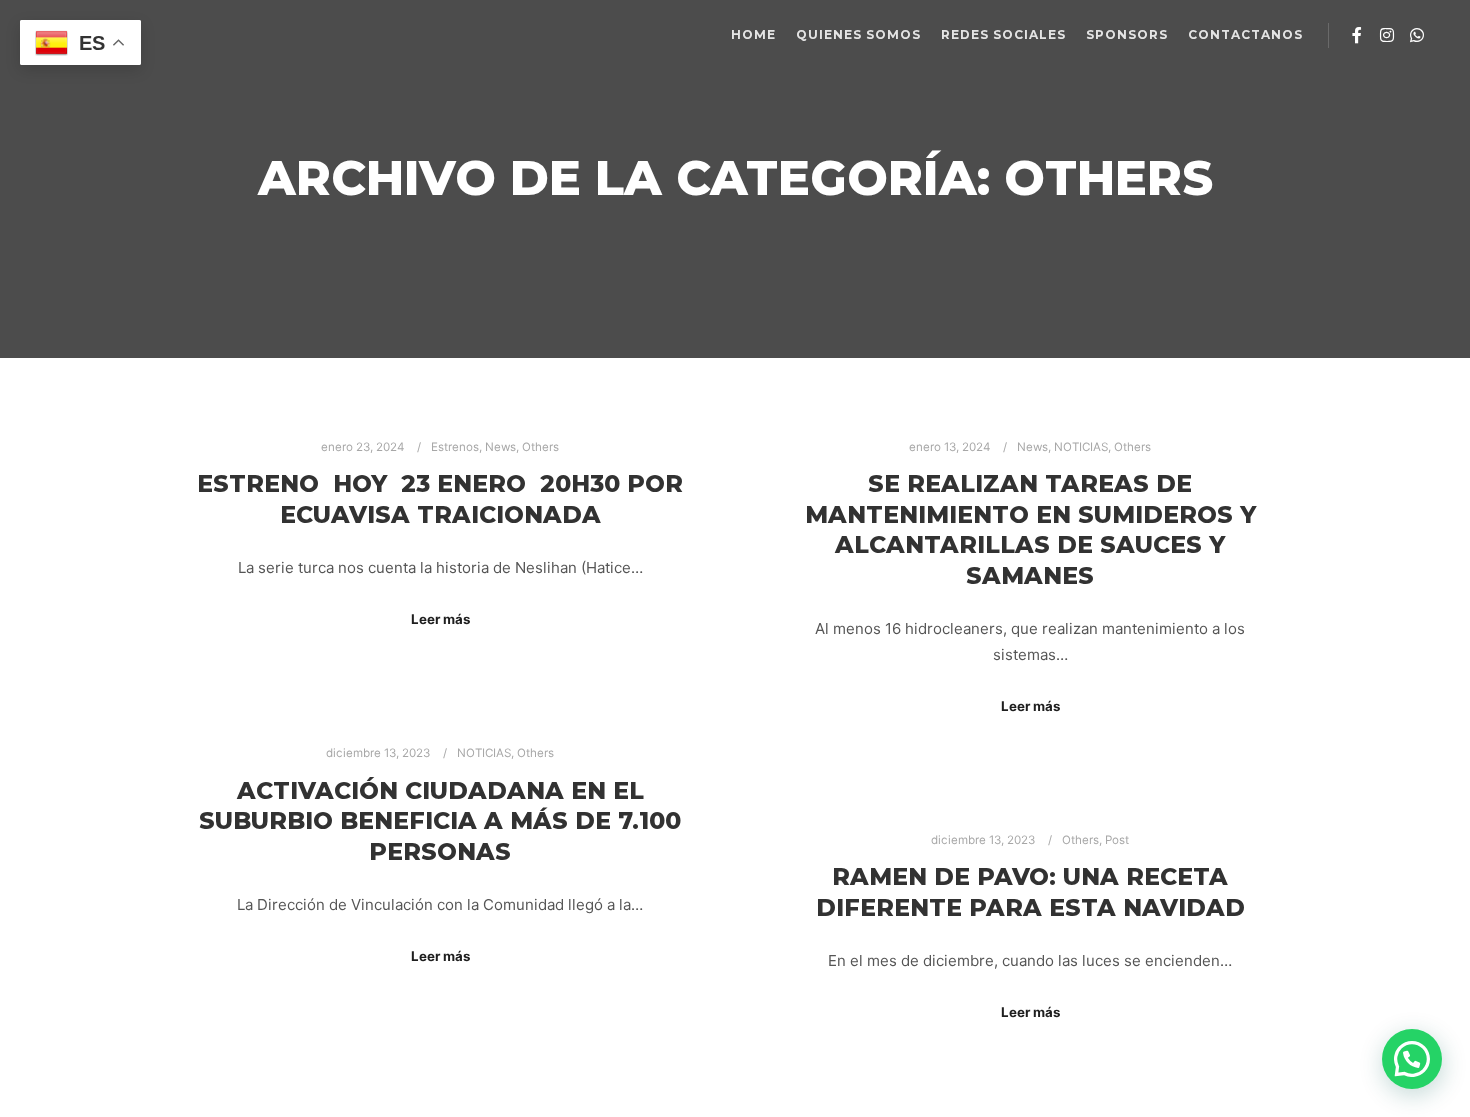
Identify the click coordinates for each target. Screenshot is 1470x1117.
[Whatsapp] (1417, 35)
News (500, 447)
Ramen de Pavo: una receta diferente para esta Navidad (1030, 892)
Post (1117, 840)
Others (540, 447)
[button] (1412, 1059)
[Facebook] (1357, 35)
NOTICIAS (1081, 447)
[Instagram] (1387, 35)
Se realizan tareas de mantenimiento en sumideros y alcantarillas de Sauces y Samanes (1030, 529)
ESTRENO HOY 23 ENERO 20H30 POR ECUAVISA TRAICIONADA (440, 499)
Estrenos (455, 447)
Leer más (440, 619)
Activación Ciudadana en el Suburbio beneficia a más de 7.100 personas (440, 821)
